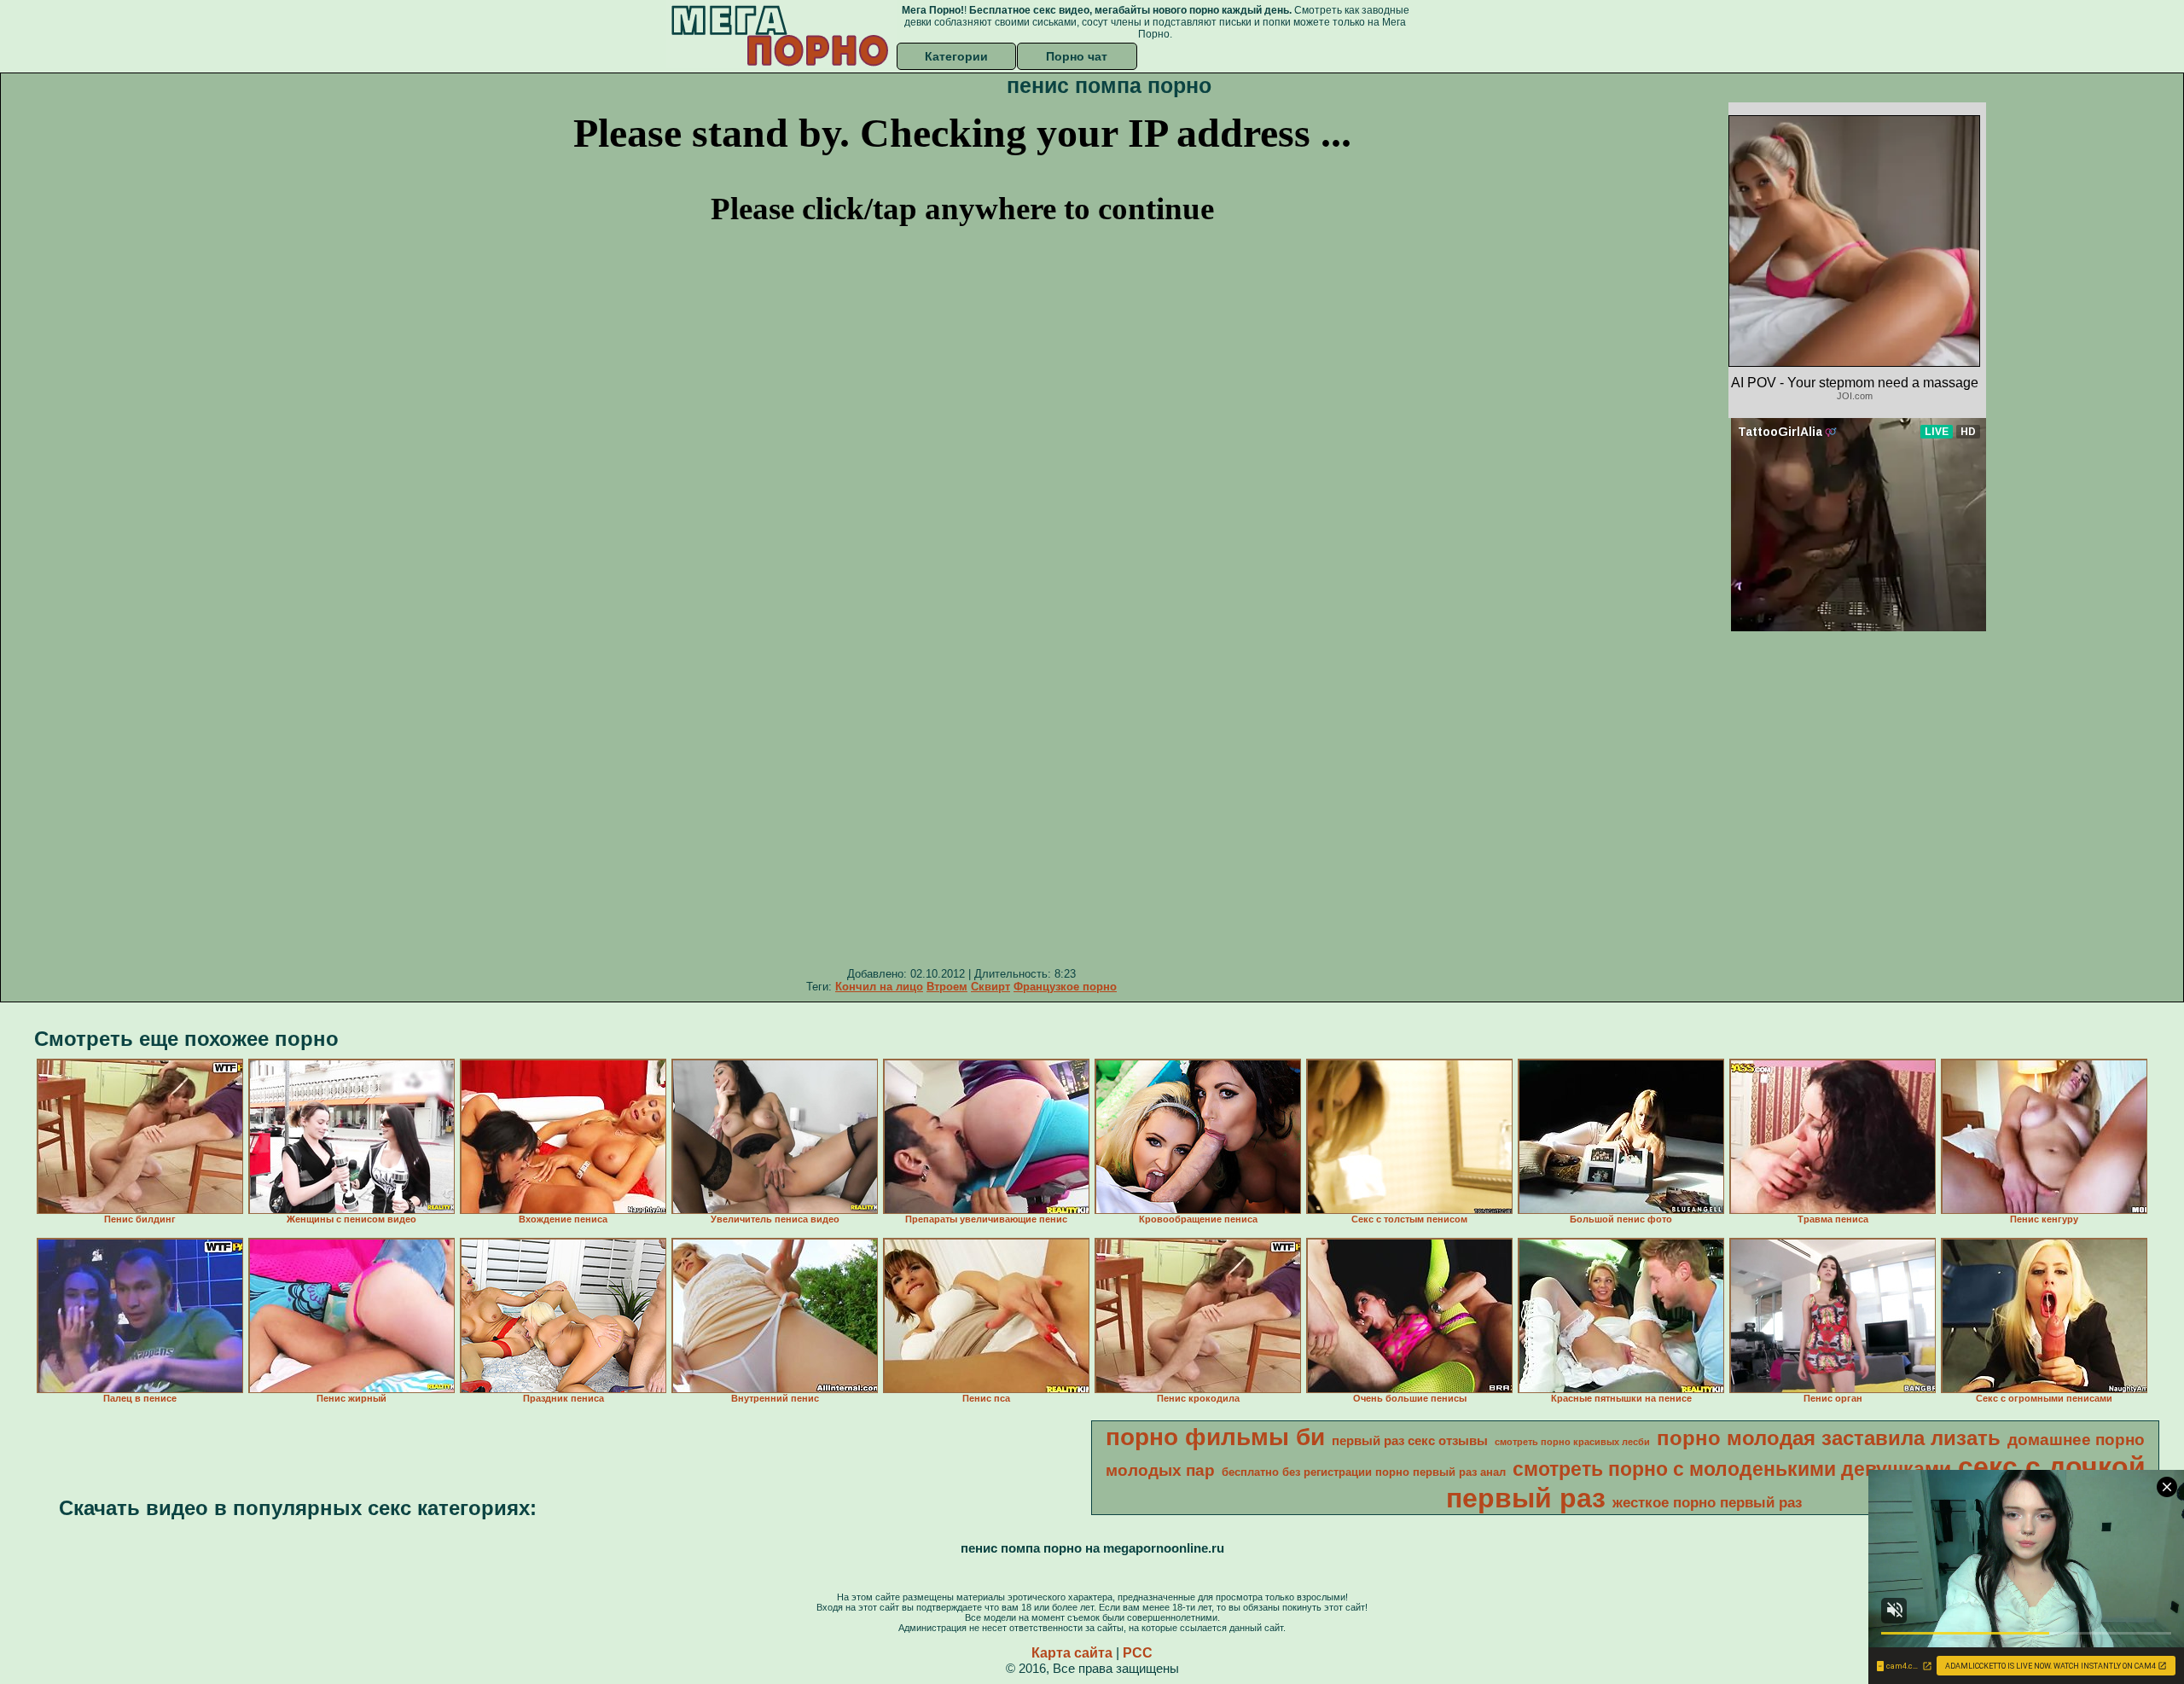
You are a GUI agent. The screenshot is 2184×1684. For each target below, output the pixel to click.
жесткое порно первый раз (1707, 1502)
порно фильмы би (1215, 1437)
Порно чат (1077, 56)
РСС (1138, 1653)
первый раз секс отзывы (1410, 1441)
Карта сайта (1072, 1653)
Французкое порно (1065, 987)
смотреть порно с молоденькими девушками (1732, 1469)
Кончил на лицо (879, 987)
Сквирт (990, 987)
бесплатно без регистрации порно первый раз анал (1364, 1472)
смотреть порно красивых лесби (1572, 1442)
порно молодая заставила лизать (1829, 1438)
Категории (956, 56)
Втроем (947, 987)
